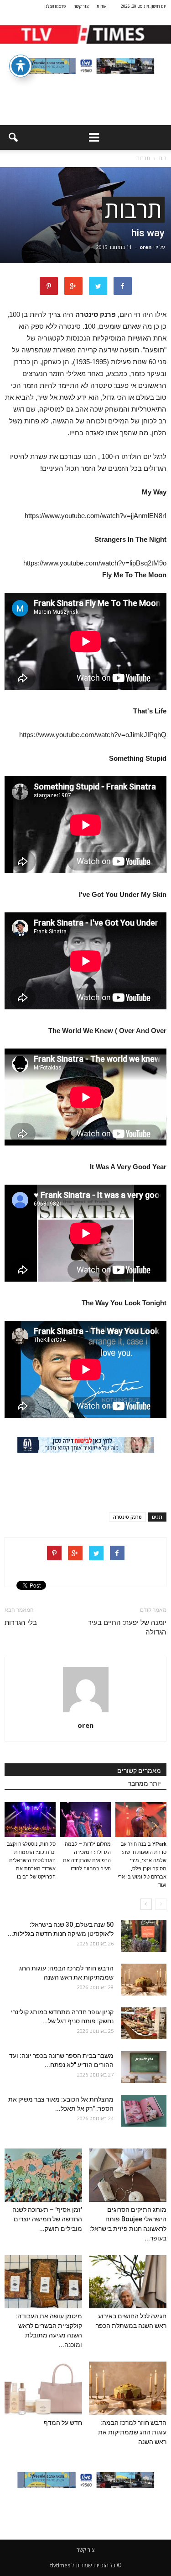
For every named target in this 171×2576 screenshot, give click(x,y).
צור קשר (81, 6)
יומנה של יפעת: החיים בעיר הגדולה (127, 1627)
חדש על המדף (63, 2423)
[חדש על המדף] (43, 2388)
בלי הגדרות (21, 1623)
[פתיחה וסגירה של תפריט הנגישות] (21, 66)
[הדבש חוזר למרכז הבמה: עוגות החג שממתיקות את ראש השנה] (144, 1980)
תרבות (133, 210)
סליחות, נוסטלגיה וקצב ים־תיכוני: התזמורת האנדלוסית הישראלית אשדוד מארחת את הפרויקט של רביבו (31, 1861)
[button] (13, 137)
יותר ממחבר (145, 1783)
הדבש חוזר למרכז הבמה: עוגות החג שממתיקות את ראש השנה (132, 2432)
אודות (101, 6)
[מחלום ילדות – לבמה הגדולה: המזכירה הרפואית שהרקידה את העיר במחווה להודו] (86, 1820)
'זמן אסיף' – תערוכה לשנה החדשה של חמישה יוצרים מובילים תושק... (47, 2219)
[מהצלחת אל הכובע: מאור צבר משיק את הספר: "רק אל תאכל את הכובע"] (144, 2111)
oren (146, 247)
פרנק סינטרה (127, 1517)
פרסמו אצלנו (55, 6)
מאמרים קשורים (139, 1771)
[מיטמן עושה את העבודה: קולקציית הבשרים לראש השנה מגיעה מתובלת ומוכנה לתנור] (43, 2282)
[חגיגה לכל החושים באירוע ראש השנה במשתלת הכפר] (128, 2282)
